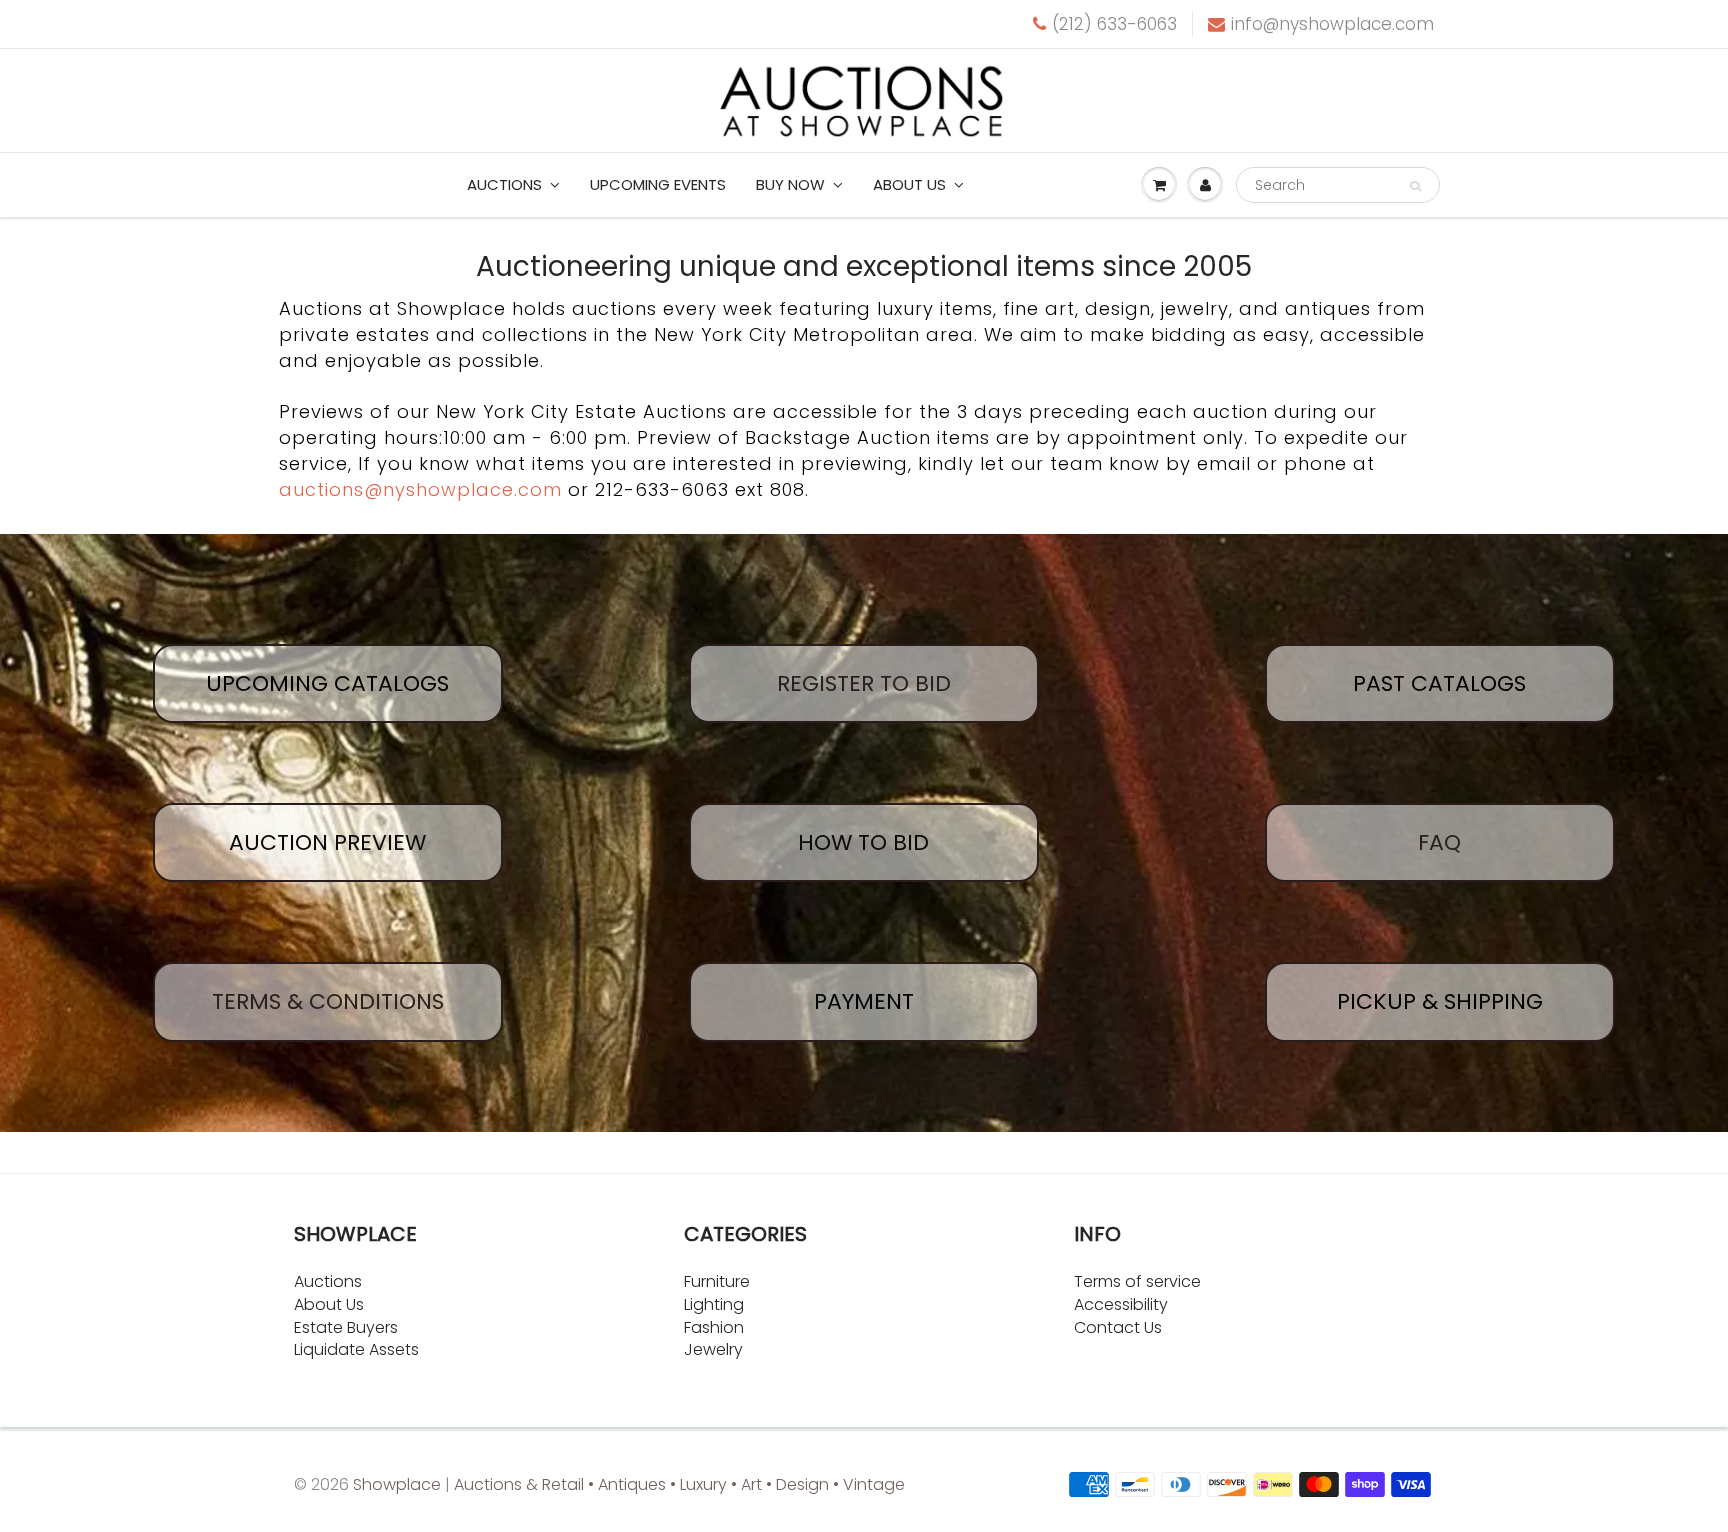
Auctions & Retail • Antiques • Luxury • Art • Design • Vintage (679, 1484)
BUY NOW (790, 184)
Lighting (714, 1304)
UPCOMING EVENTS (658, 184)
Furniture (717, 1281)
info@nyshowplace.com (1332, 24)
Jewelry (713, 1349)
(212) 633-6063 (1114, 24)
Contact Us (1118, 1327)
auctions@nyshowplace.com (420, 489)
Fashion (714, 1327)
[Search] (1415, 186)
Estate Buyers (346, 1327)
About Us (329, 1304)
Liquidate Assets (356, 1349)
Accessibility (1121, 1304)
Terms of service (1137, 1281)
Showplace (397, 1484)
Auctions (504, 184)
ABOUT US (909, 184)
